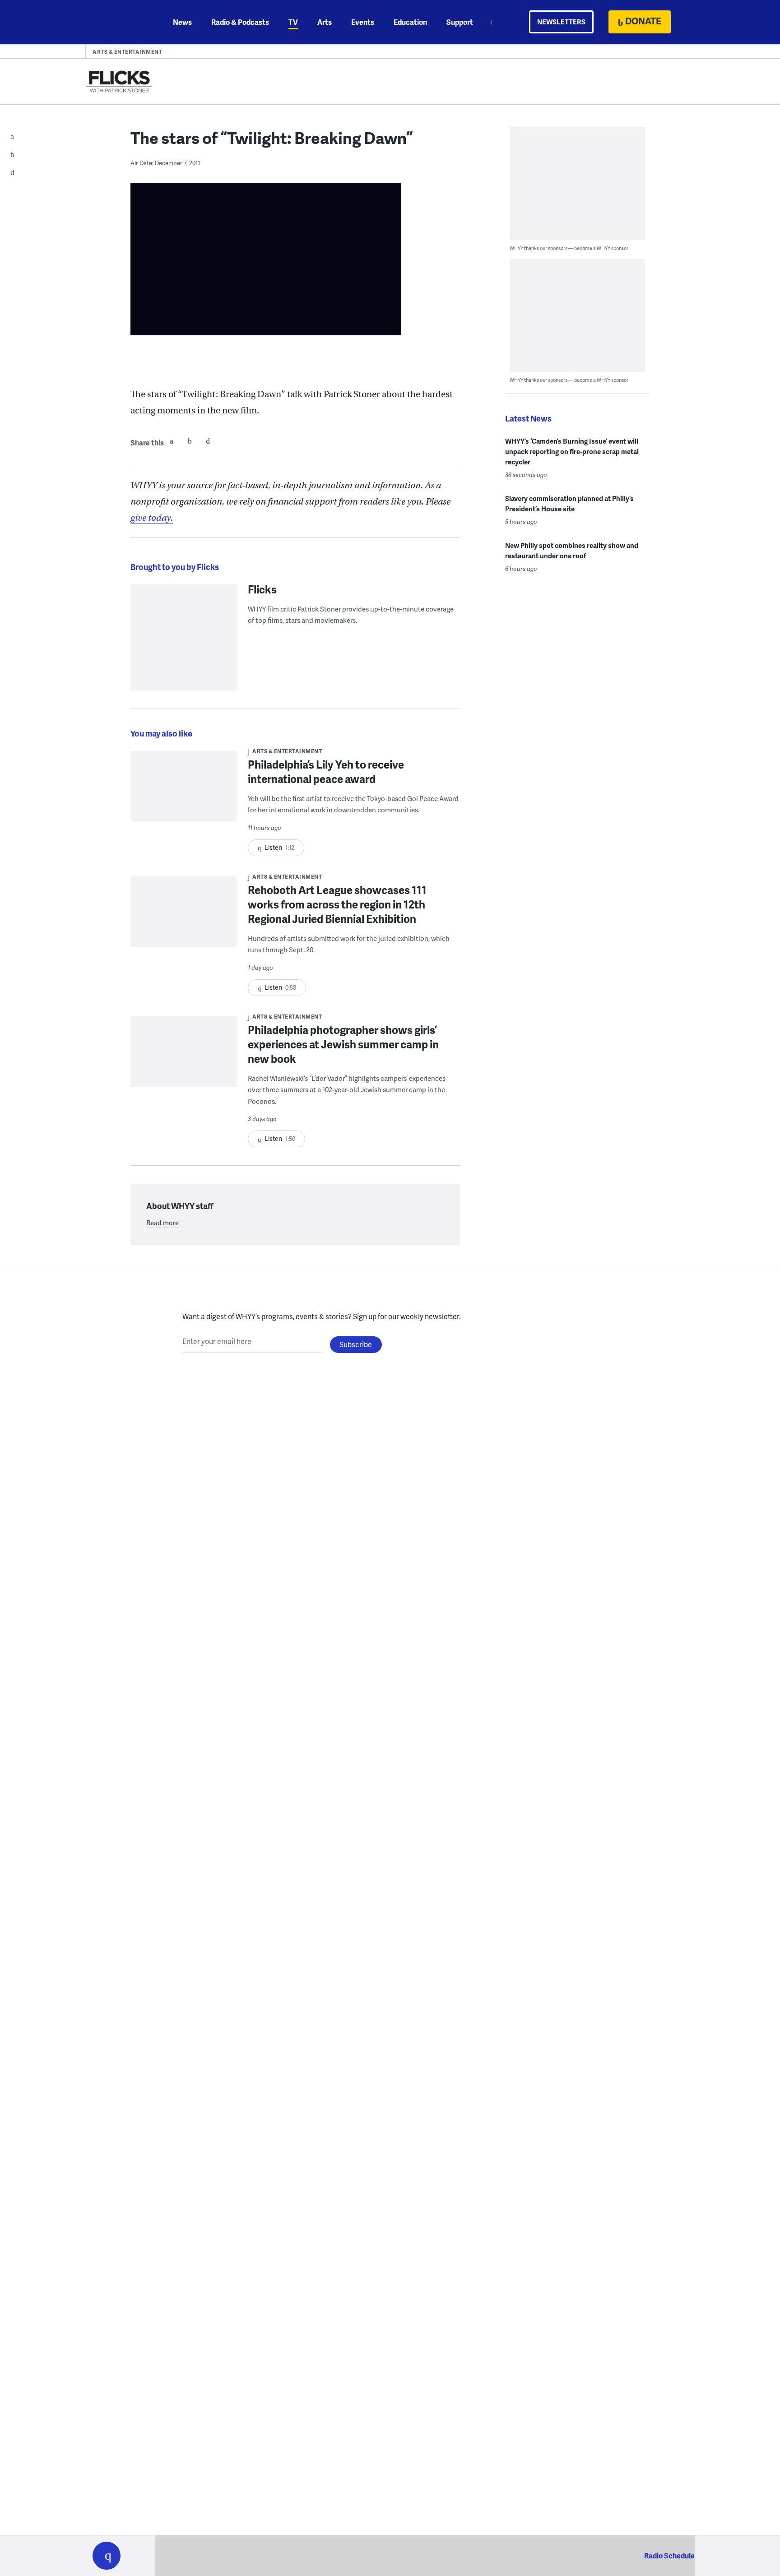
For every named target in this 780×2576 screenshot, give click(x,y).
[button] (107, 2556)
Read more (162, 1223)
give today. (152, 518)
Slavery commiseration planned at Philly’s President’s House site (569, 503)
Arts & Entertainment (127, 52)
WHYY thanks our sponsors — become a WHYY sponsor (569, 248)
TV (293, 22)
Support (460, 22)
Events (363, 22)
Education (410, 22)
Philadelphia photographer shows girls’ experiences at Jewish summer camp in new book (343, 1044)
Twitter (190, 441)
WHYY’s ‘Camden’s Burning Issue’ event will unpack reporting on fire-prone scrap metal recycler (572, 451)
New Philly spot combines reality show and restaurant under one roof (572, 550)
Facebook (172, 441)
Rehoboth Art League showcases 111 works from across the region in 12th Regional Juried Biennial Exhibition (337, 904)
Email (208, 441)
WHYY (118, 22)
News (182, 22)
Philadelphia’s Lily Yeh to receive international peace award (326, 771)
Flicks (262, 589)
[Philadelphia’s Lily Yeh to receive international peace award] (183, 792)
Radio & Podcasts (240, 22)
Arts (325, 22)
